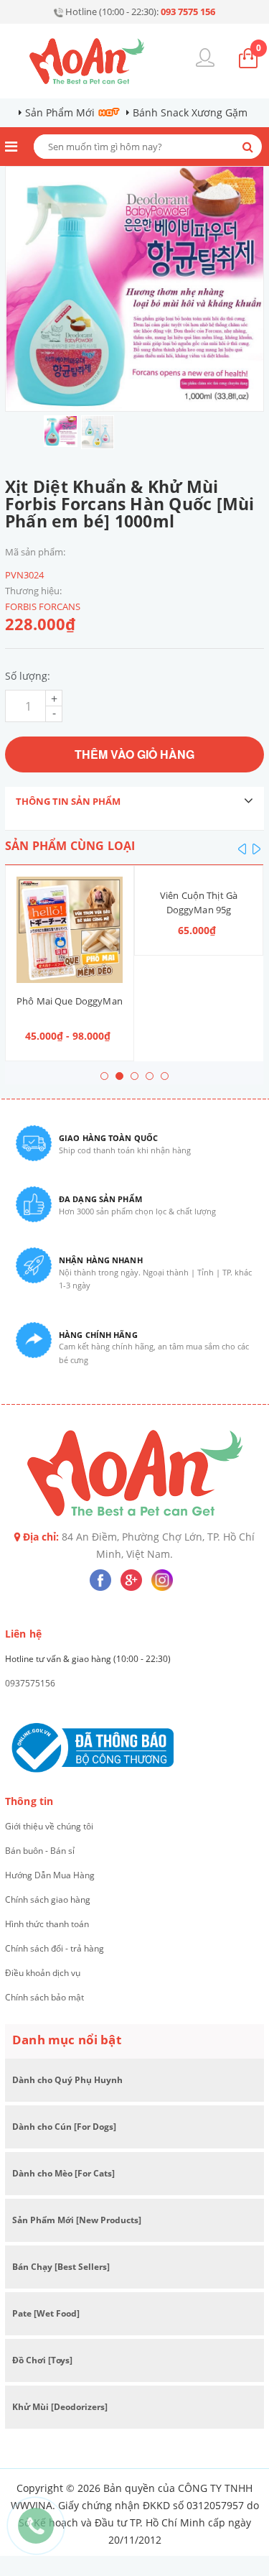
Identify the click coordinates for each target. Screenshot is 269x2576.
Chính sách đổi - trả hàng (55, 1948)
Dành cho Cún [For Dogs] (64, 2127)
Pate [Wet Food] (46, 2313)
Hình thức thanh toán (47, 1924)
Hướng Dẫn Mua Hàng (50, 1875)
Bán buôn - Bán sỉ (40, 1851)
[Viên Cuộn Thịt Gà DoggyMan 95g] (199, 877)
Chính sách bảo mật (44, 1997)
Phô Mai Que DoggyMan (70, 1001)
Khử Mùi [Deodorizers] (60, 2407)
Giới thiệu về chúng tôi (49, 1826)
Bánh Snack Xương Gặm (190, 112)
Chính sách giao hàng (48, 1899)
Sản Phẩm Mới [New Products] (77, 2220)
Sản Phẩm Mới (60, 112)
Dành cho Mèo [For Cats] (63, 2173)
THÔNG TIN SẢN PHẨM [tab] (68, 801)
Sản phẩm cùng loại (70, 846)
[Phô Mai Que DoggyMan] (70, 930)
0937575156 (30, 1683)
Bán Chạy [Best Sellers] (61, 2267)
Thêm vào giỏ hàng (134, 754)
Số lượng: (28, 676)
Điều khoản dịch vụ (43, 1973)
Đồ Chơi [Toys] (42, 2360)
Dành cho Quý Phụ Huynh (67, 2080)
